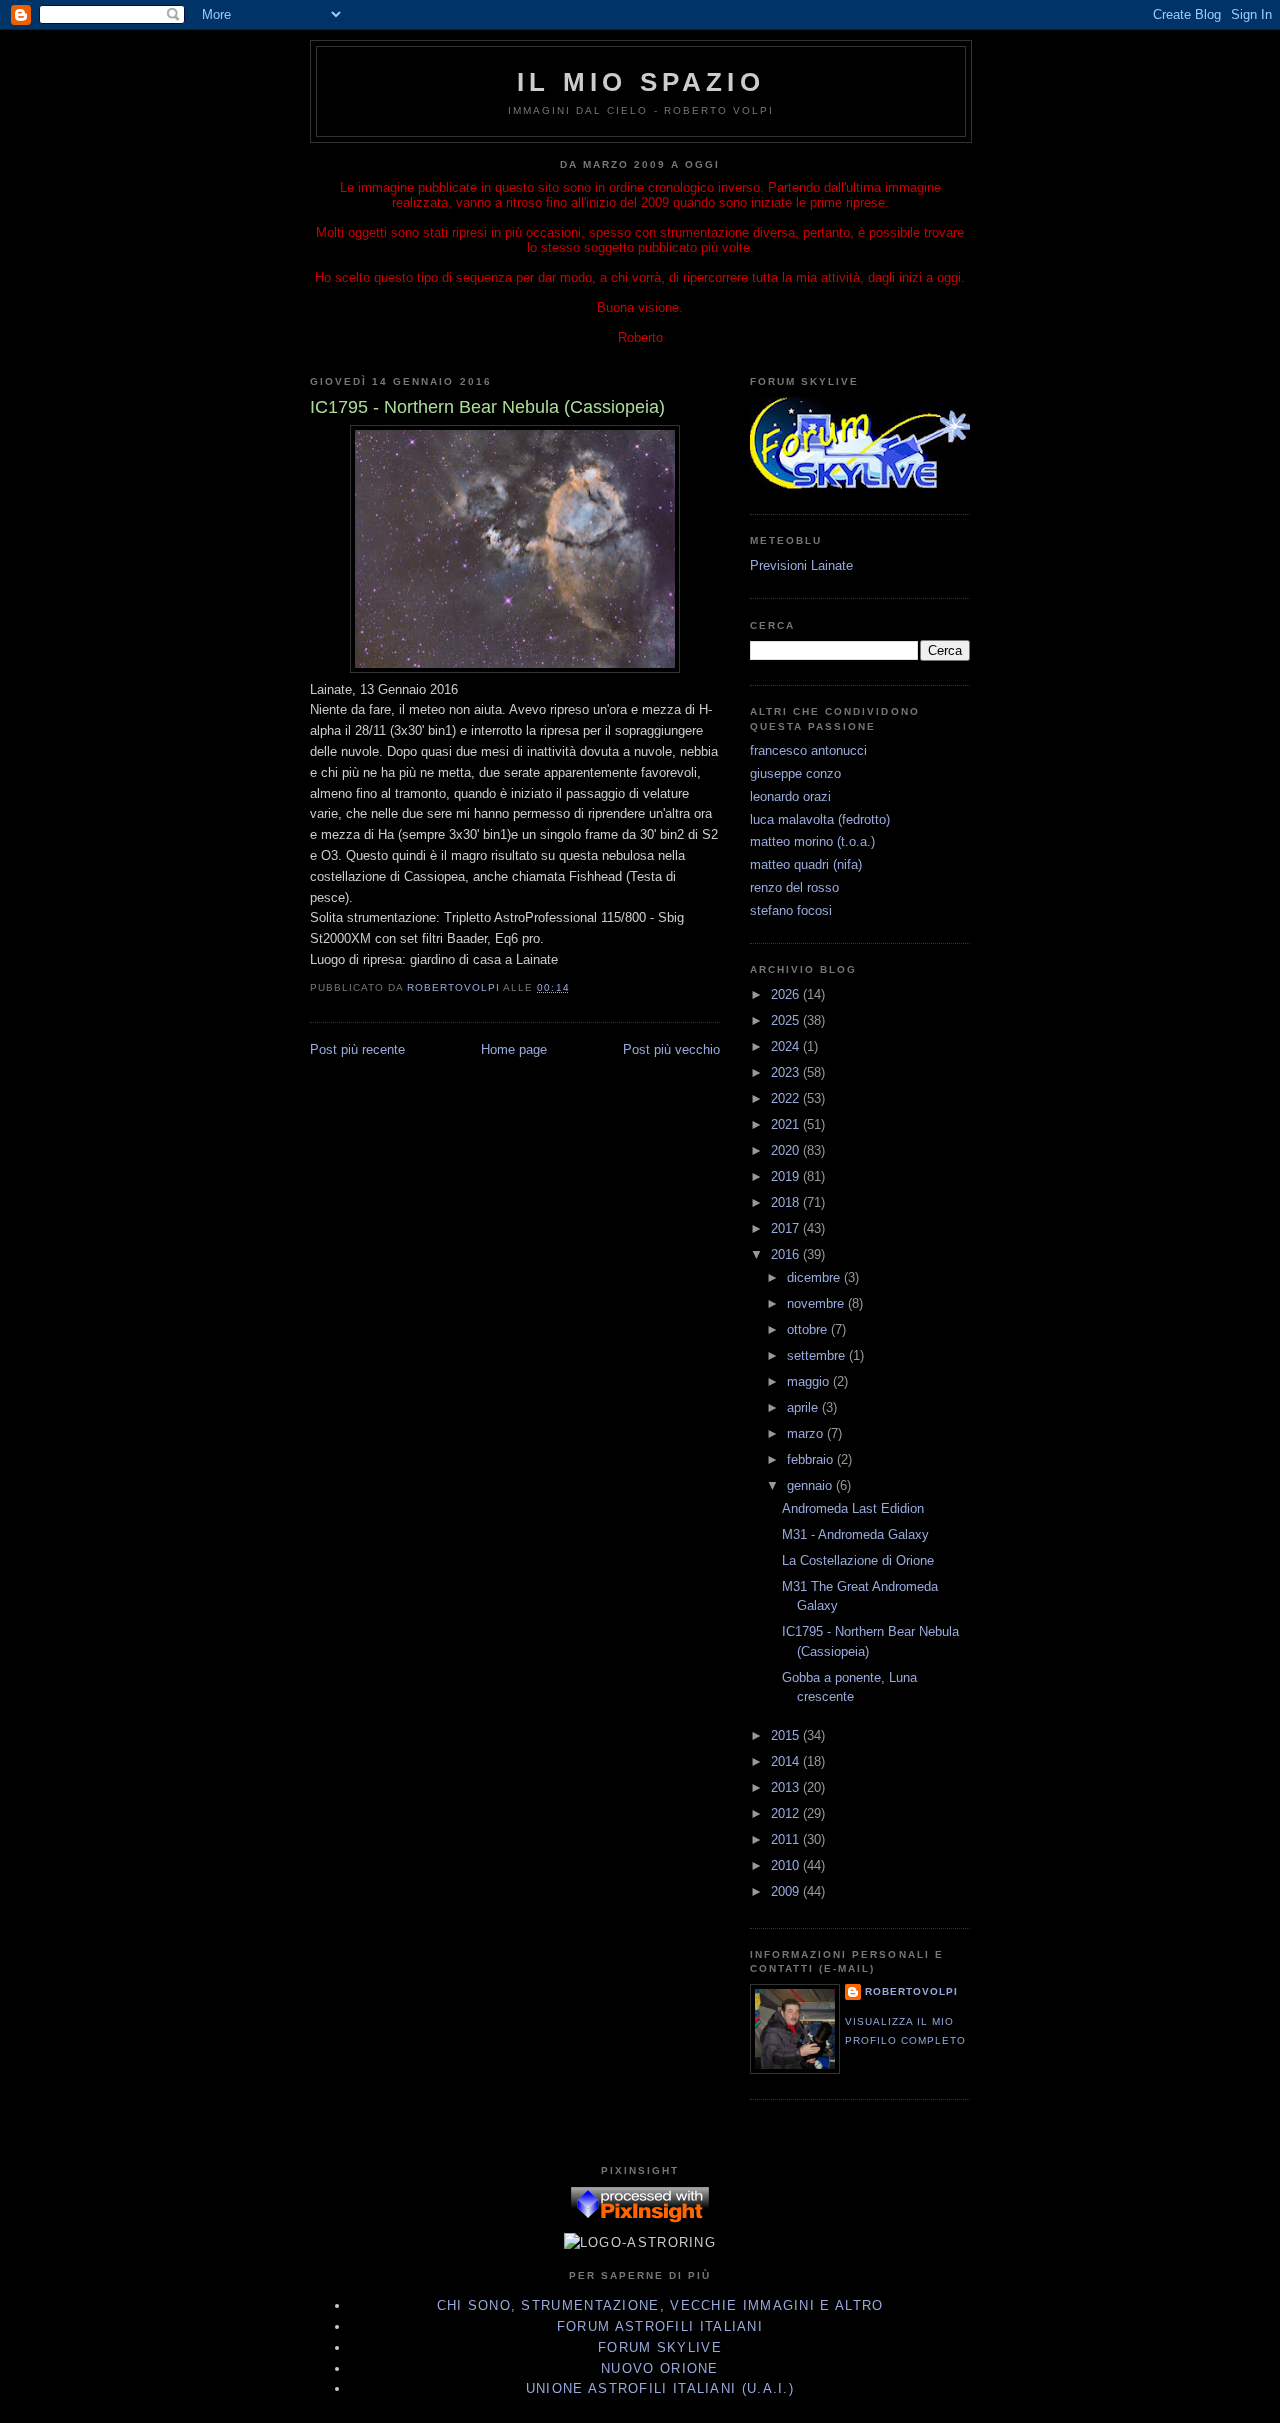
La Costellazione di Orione (858, 1560)
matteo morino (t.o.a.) (812, 841)
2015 (787, 1735)
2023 (787, 1072)
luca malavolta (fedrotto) (820, 819)
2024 (787, 1046)
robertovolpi (911, 1991)
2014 (787, 1761)
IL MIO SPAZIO (641, 82)
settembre (818, 1355)
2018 (787, 1202)
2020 (787, 1150)
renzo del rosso (794, 887)
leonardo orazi (790, 796)
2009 (787, 1891)
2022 (787, 1098)
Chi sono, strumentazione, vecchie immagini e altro (660, 2305)
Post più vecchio (671, 1049)
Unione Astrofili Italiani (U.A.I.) (660, 2388)
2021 (787, 1124)
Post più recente (357, 1049)
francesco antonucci (808, 750)
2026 (787, 994)
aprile (804, 1407)
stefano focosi (791, 910)
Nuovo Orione (660, 2368)
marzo (807, 1433)
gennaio (811, 1485)
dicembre (815, 1277)
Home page (514, 1049)
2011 (787, 1839)
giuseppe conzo (795, 773)
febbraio (812, 1459)
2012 (787, 1813)
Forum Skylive (660, 2347)
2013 (787, 1787)
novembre (817, 1303)
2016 (787, 1254)
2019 (787, 1176)
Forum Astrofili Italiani (660, 2326)
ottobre (809, 1329)
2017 (787, 1228)
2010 (787, 1865)
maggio (810, 1381)
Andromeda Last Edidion (853, 1508)
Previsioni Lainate (801, 565)
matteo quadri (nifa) (806, 864)
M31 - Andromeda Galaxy (855, 1534)
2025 (787, 1020)
